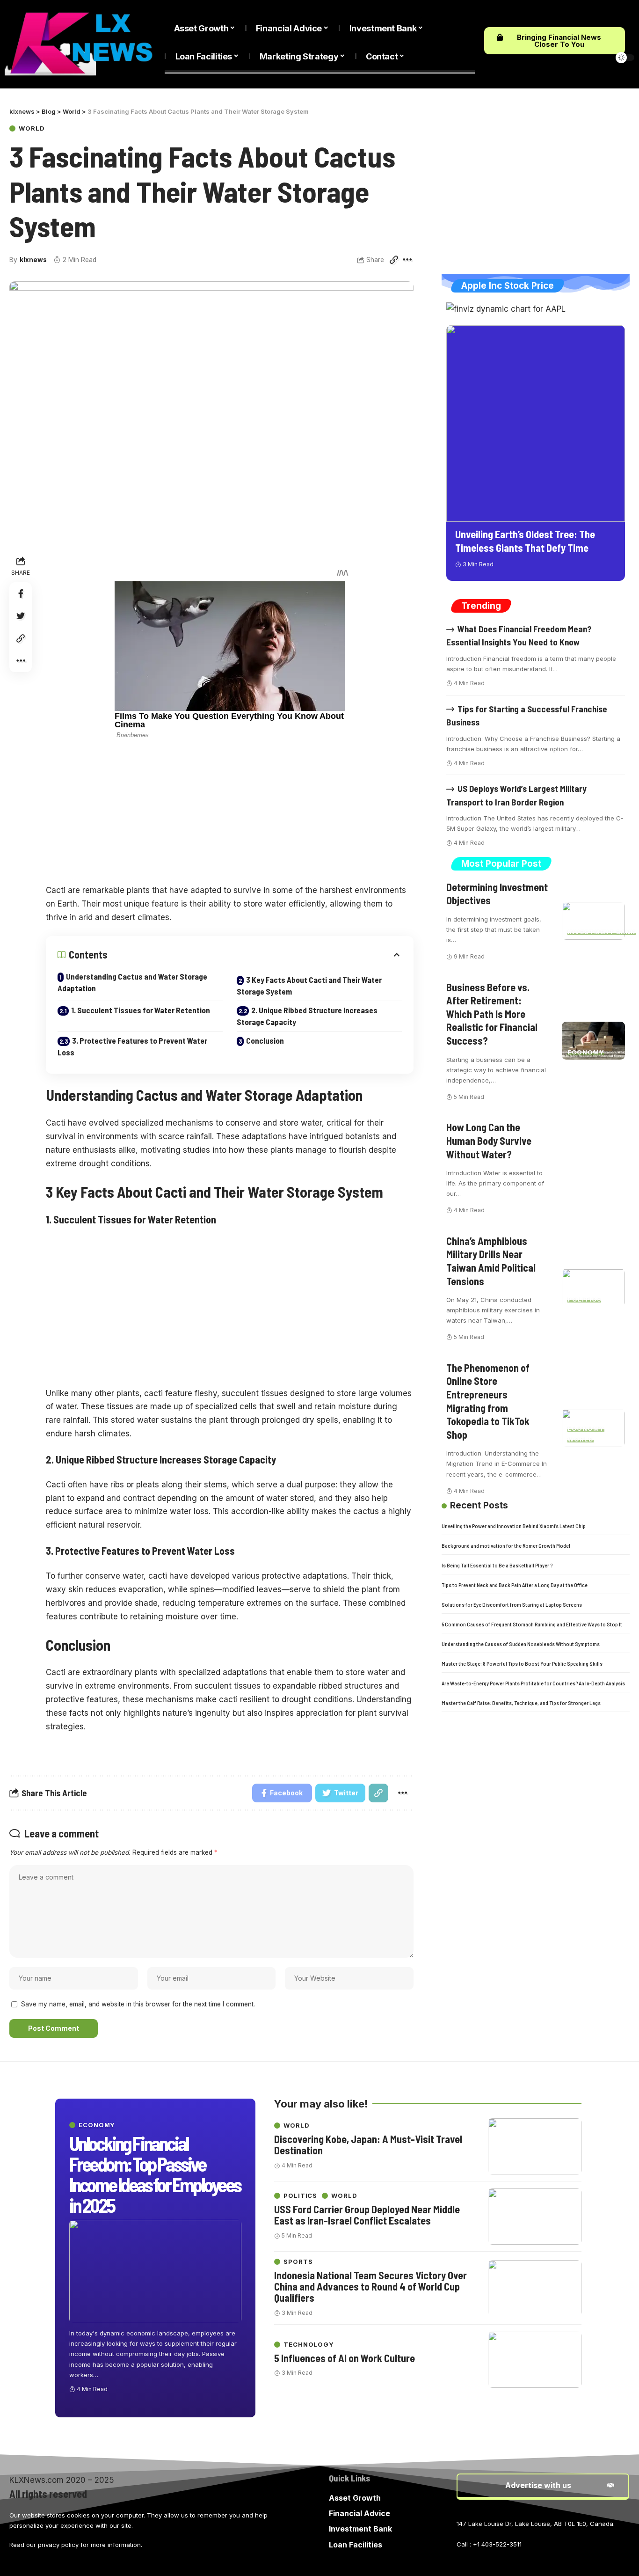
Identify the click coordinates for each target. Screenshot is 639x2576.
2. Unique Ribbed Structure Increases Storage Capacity (307, 1016)
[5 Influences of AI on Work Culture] (535, 2360)
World (32, 128)
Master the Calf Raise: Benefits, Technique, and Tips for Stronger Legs (521, 1702)
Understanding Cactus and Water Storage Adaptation (132, 982)
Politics (584, 1299)
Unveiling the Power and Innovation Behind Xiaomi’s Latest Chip (514, 1525)
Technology (309, 2345)
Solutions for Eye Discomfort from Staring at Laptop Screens (512, 1604)
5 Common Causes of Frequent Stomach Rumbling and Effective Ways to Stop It (532, 1624)
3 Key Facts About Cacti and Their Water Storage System (309, 986)
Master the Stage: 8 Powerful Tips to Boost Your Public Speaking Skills (522, 1663)
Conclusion (265, 1040)
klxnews (33, 260)
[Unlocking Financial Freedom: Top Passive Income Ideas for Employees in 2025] (155, 2272)
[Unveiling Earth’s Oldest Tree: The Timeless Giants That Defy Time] (536, 423)
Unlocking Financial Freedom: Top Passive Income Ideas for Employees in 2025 (155, 2174)
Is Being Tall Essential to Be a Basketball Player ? (497, 1565)
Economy (586, 1052)
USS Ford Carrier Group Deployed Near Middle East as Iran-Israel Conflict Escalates (367, 2215)
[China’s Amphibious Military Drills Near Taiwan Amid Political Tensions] (593, 1288)
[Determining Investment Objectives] (593, 921)
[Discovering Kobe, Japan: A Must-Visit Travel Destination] (535, 2146)
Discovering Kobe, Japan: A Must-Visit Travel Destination (368, 2144)
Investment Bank (602, 932)
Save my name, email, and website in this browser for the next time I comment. (138, 2004)
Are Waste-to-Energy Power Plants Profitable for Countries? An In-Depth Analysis (533, 1683)
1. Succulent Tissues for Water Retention (141, 1010)
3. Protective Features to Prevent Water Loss (132, 1046)
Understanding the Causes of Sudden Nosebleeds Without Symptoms (521, 1643)
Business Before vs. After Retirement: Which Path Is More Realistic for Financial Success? (492, 1013)
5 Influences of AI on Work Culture (345, 2358)
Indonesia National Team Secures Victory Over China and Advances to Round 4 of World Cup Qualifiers (370, 2286)
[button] (555, 41)
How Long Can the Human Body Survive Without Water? (489, 1140)
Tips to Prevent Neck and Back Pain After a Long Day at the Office (515, 1584)
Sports (298, 2262)
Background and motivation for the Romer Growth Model (506, 1545)
